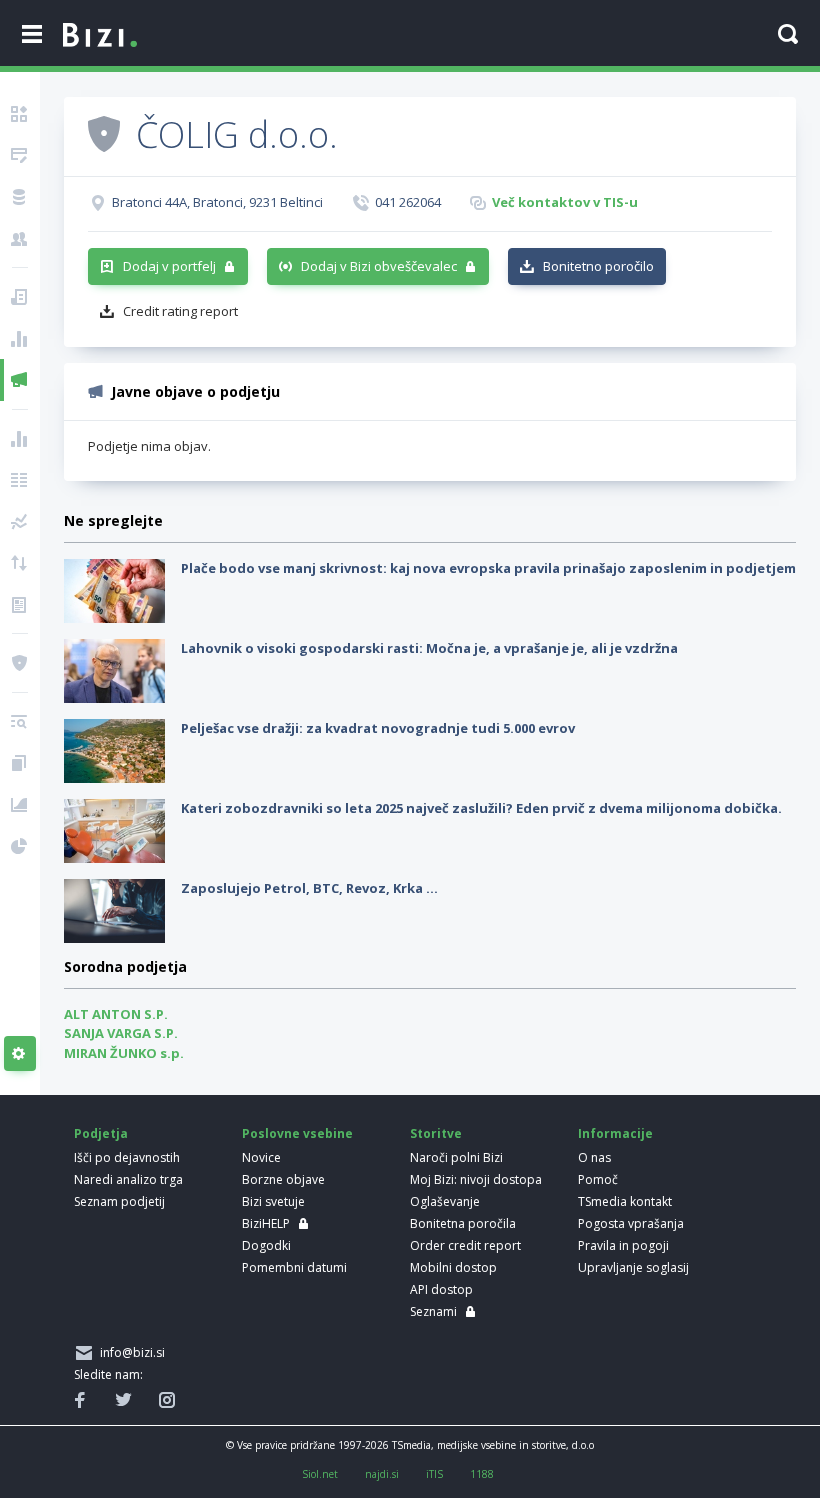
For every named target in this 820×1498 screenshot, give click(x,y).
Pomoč (598, 1179)
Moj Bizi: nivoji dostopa (476, 1179)
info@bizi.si (129, 1352)
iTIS (434, 1474)
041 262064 (408, 202)
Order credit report (465, 1245)
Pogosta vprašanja (631, 1223)
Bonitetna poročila (463, 1223)
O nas (594, 1157)
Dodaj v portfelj (169, 266)
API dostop (441, 1289)
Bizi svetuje (273, 1201)
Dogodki (266, 1245)
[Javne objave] (20, 380)
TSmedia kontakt (625, 1201)
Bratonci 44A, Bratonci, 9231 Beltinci (217, 202)
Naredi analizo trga (128, 1179)
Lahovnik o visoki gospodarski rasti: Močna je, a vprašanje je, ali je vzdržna (429, 648)
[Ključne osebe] (20, 239)
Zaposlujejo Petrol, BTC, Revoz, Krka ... (309, 888)
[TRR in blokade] (20, 197)
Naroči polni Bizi (456, 1157)
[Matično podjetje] (20, 156)
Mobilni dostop (453, 1267)
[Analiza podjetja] (20, 722)
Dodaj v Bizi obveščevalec (379, 266)
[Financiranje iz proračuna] (20, 339)
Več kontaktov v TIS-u (565, 202)
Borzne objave (283, 1179)
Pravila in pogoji (623, 1245)
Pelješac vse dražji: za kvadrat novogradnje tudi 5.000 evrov (378, 728)
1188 (482, 1474)
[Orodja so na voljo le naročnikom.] (20, 1054)
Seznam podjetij (119, 1201)
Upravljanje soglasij (633, 1267)
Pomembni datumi (294, 1267)
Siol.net (320, 1474)
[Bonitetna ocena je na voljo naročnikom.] (104, 133)
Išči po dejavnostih (127, 1157)
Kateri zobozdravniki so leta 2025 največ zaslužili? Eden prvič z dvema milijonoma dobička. (481, 808)
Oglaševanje (445, 1201)
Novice (261, 1157)
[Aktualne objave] (20, 297)
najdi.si (382, 1474)
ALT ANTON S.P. (116, 1014)
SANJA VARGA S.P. (121, 1033)
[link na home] (100, 36)
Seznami (433, 1311)
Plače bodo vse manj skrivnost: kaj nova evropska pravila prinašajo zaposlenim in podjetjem (488, 568)
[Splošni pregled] (20, 114)
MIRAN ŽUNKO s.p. (124, 1053)
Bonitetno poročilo (598, 266)
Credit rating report (180, 311)
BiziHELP (266, 1223)
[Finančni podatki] (20, 439)
